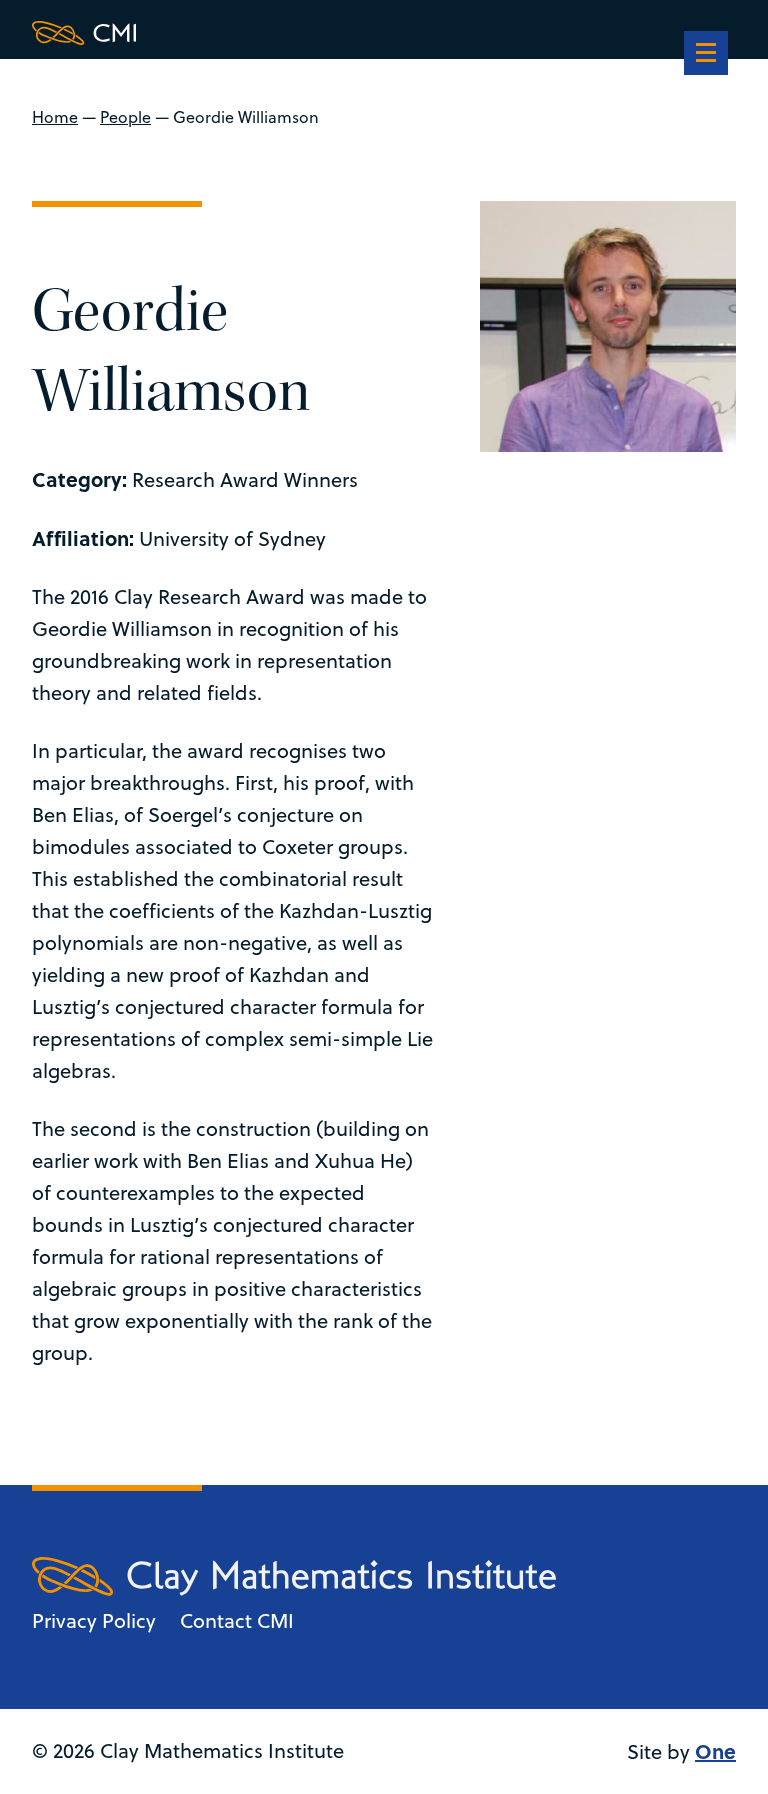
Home (55, 117)
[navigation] (706, 55)
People (125, 117)
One (715, 1750)
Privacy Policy (94, 1620)
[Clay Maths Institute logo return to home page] (294, 33)
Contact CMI (237, 1620)
